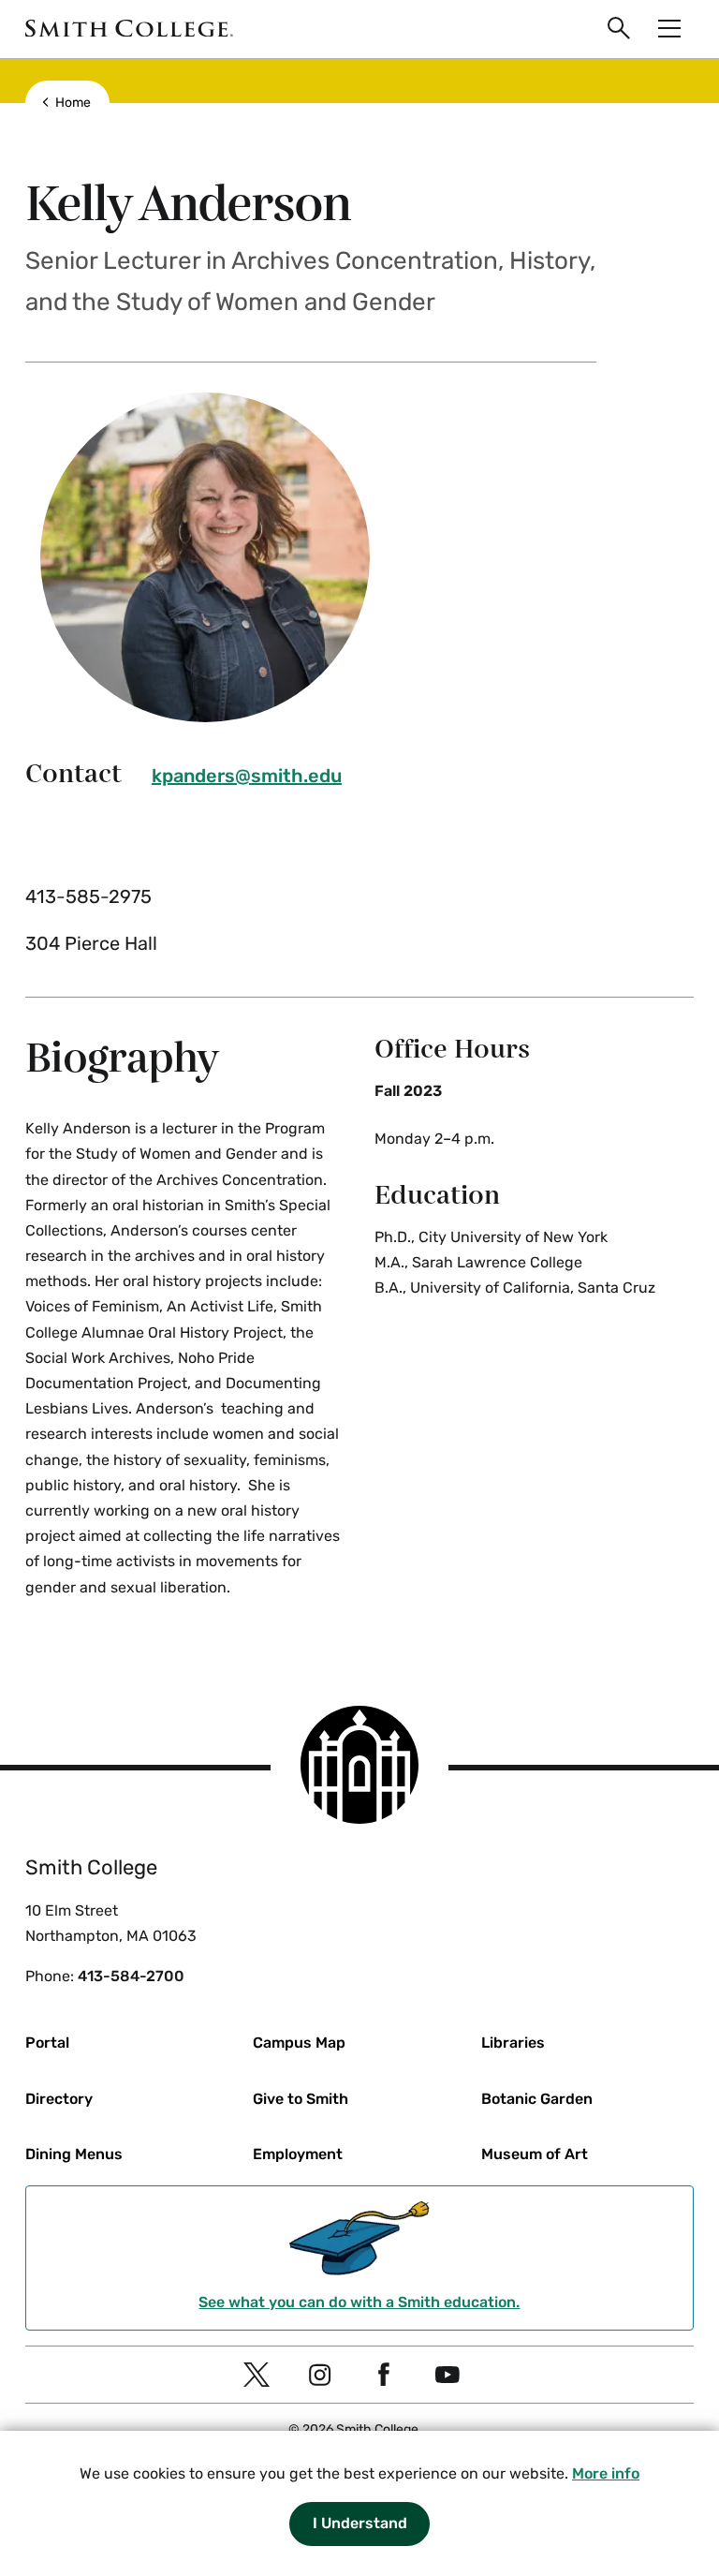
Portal (47, 2043)
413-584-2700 (131, 1976)
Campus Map (299, 2043)
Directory (59, 2099)
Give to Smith (301, 2099)
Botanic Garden (537, 2099)
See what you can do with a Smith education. (359, 2302)
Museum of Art (535, 2154)
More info (606, 2473)
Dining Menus (74, 2154)
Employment (298, 2154)
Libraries (513, 2043)
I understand (360, 2523)
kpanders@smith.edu (247, 776)
